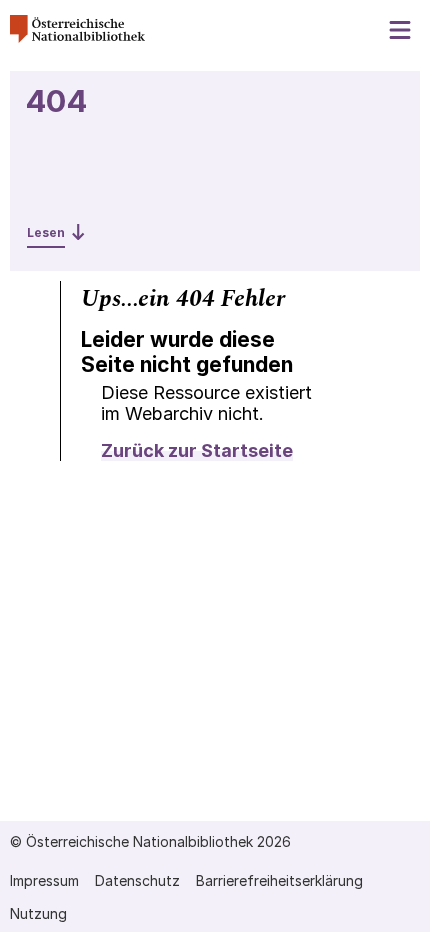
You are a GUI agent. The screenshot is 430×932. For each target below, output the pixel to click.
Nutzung (38, 913)
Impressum (44, 880)
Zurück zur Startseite (197, 450)
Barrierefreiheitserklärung (279, 880)
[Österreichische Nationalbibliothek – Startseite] (77, 37)
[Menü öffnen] (401, 30)
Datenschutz (137, 880)
